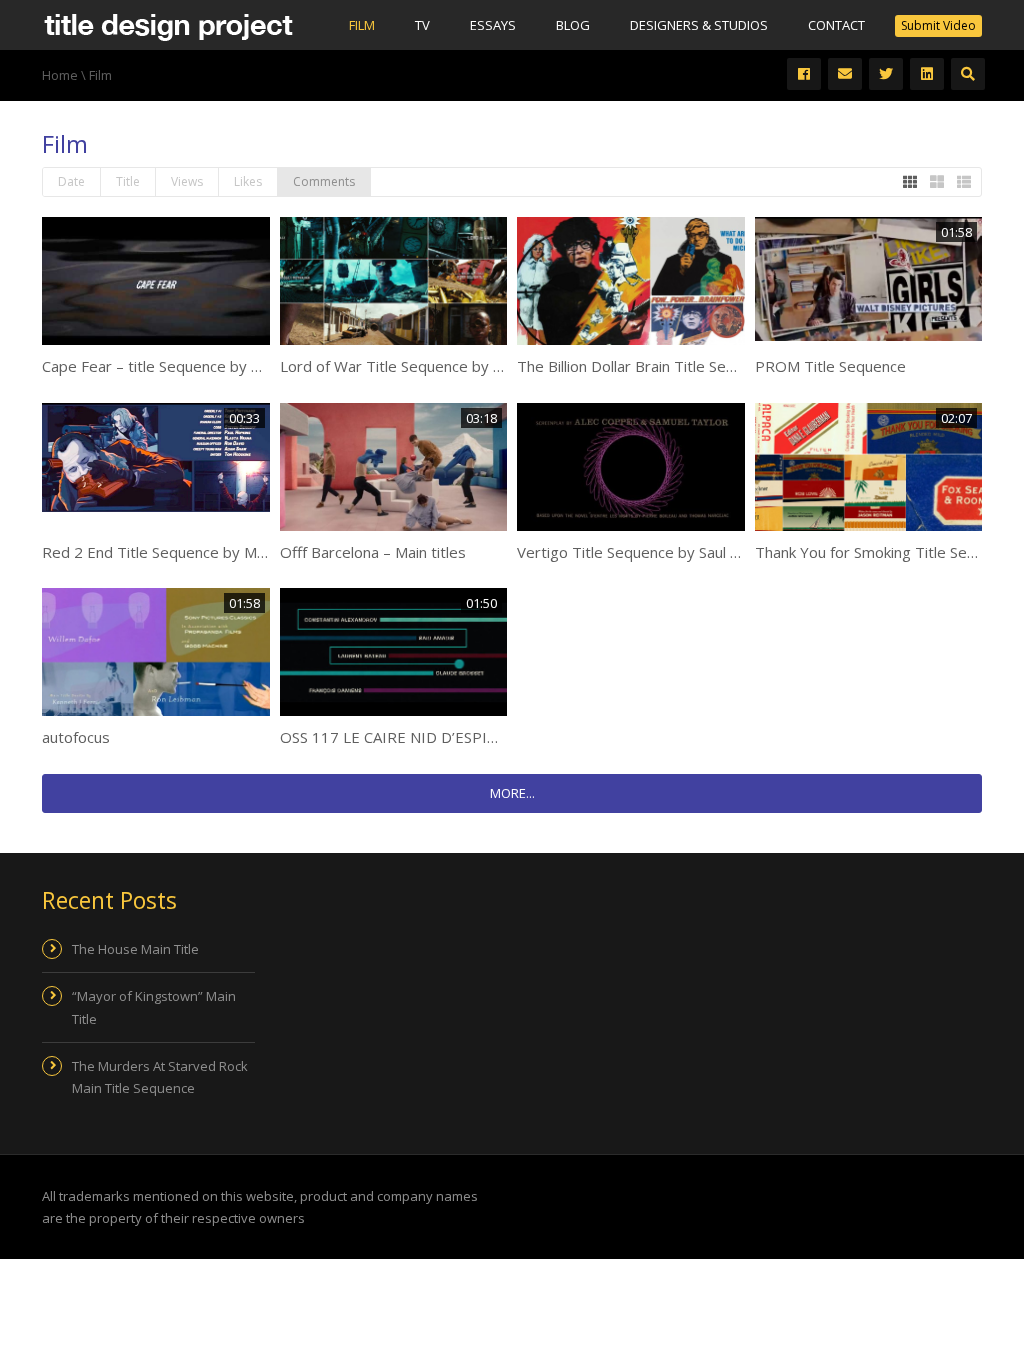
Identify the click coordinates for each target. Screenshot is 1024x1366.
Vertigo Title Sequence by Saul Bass (640, 552)
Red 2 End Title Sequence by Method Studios (197, 552)
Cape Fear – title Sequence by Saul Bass (179, 366)
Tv (422, 25)
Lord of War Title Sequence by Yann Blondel (430, 366)
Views (187, 181)
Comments (324, 181)
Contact (836, 25)
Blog (573, 25)
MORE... (512, 793)
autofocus (76, 737)
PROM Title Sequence (830, 366)
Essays (493, 25)
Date (71, 181)
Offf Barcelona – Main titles (373, 552)
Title (128, 181)
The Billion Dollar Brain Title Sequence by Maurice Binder (710, 366)
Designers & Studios (699, 25)
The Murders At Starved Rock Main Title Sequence (160, 1077)
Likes (248, 181)
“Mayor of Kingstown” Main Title (154, 1007)
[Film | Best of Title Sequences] (168, 25)
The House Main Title (135, 949)
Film (362, 25)
